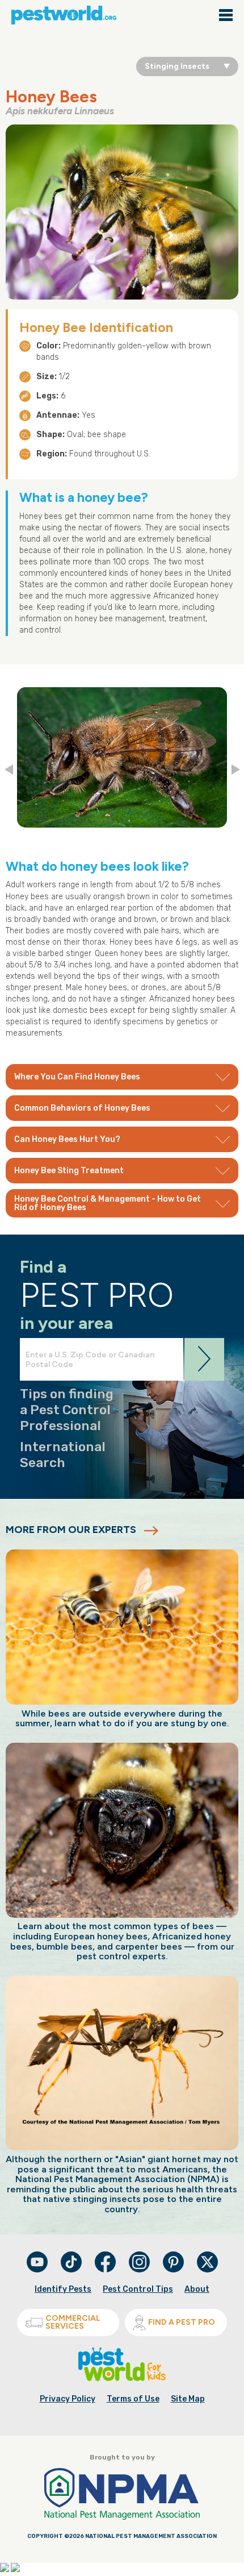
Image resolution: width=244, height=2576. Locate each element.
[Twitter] (207, 2262)
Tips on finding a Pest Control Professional (67, 1409)
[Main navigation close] (226, 16)
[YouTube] (38, 2270)
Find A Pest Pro (182, 2322)
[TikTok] (72, 2270)
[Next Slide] (236, 770)
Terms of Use (133, 2399)
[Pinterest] (174, 2270)
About (197, 2289)
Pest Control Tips (138, 2289)
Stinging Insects (177, 66)
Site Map (188, 2399)
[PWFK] (122, 2379)
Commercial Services (73, 2322)
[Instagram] (139, 2262)
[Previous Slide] (9, 770)
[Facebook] (106, 2270)
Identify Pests (63, 2289)
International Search (63, 1455)
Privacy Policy (68, 2399)
